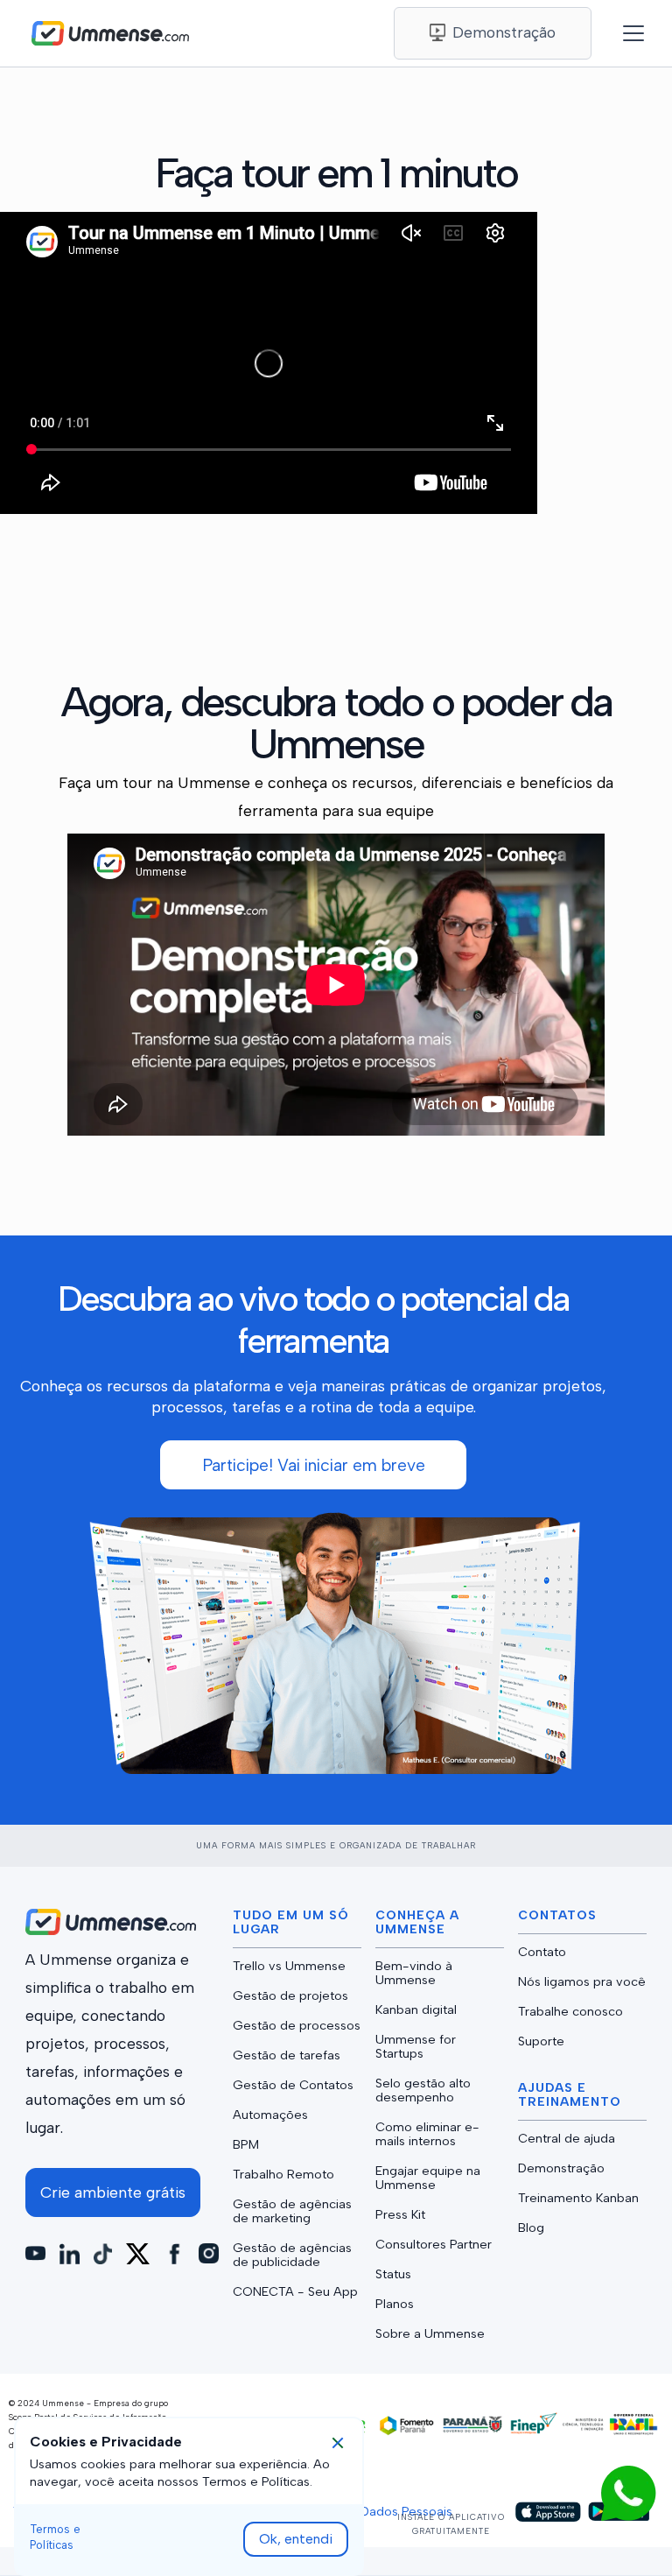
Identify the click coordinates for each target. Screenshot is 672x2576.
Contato (542, 1952)
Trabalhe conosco (570, 2011)
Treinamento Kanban (578, 2198)
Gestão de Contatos (293, 2085)
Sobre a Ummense (430, 2333)
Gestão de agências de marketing (292, 2211)
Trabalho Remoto (283, 2174)
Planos (395, 2304)
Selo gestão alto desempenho (423, 2090)
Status (393, 2274)
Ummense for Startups (416, 2046)
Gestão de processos (297, 2025)
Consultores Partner (434, 2244)
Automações (270, 2115)
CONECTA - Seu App (295, 2291)
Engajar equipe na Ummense (428, 2178)
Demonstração (561, 2168)
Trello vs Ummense (289, 1966)
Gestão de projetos (290, 1995)
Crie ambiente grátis (113, 2192)
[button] (625, 33)
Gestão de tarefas (287, 2055)
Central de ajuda (567, 2138)
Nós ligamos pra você (582, 1981)
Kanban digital (416, 2009)
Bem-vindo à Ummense (414, 1973)
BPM (246, 2144)
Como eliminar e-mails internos (427, 2134)
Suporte (541, 2041)
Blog (531, 2228)
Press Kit (400, 2214)
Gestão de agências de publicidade (292, 2255)
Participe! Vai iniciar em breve (314, 1465)
